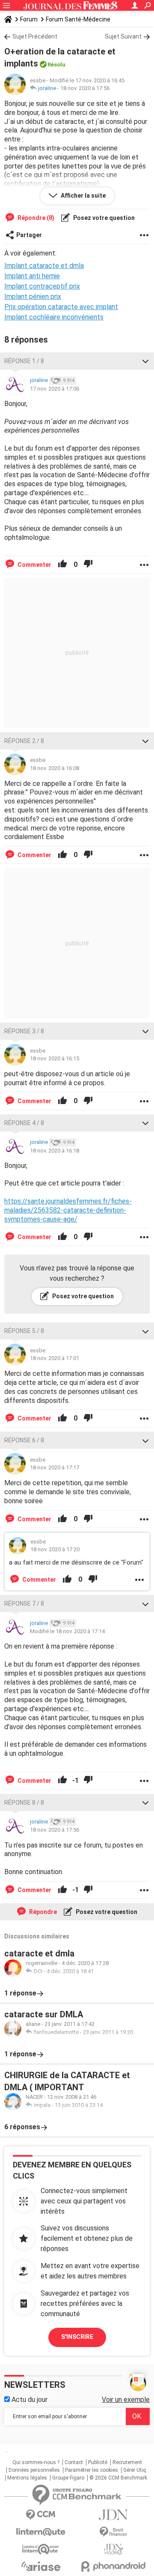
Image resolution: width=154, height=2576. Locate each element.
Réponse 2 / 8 (24, 741)
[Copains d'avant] (41, 2549)
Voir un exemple (126, 2400)
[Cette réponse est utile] (62, 565)
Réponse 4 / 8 (24, 1123)
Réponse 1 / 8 (24, 361)
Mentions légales (27, 2478)
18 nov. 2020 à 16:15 (55, 1058)
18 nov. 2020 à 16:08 (55, 768)
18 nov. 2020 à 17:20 (55, 1549)
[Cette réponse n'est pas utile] (88, 565)
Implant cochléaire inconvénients (54, 317)
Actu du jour (29, 2400)
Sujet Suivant (123, 36)
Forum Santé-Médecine (78, 19)
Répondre (42, 1912)
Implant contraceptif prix (42, 286)
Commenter (34, 565)
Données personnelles (34, 2470)
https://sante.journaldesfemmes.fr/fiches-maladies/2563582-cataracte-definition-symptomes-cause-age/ (68, 1210)
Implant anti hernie (32, 276)
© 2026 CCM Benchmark (118, 2478)
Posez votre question (103, 218)
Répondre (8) (35, 218)
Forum (29, 19)
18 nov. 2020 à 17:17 (55, 1467)
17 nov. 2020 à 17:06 (55, 389)
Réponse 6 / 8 (24, 1440)
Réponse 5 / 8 (24, 1331)
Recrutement (127, 2462)
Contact (74, 2462)
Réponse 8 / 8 (24, 1803)
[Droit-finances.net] (113, 2532)
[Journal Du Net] (113, 2515)
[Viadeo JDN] (113, 2549)
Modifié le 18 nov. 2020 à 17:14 (67, 1631)
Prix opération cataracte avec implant (61, 307)
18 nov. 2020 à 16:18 (55, 1151)
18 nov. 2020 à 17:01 (55, 1358)
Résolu (56, 65)
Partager (29, 235)
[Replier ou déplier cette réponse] (145, 361)
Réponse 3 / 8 (24, 1031)
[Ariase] (41, 2566)
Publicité (98, 2462)
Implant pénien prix (33, 296)
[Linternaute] (41, 2532)
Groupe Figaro (68, 2478)
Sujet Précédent (35, 36)
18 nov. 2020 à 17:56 (85, 88)
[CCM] (41, 2515)
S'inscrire (77, 2337)
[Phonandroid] (113, 2566)
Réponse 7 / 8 (24, 1604)
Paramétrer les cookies (92, 2470)
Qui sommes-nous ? (36, 2462)
